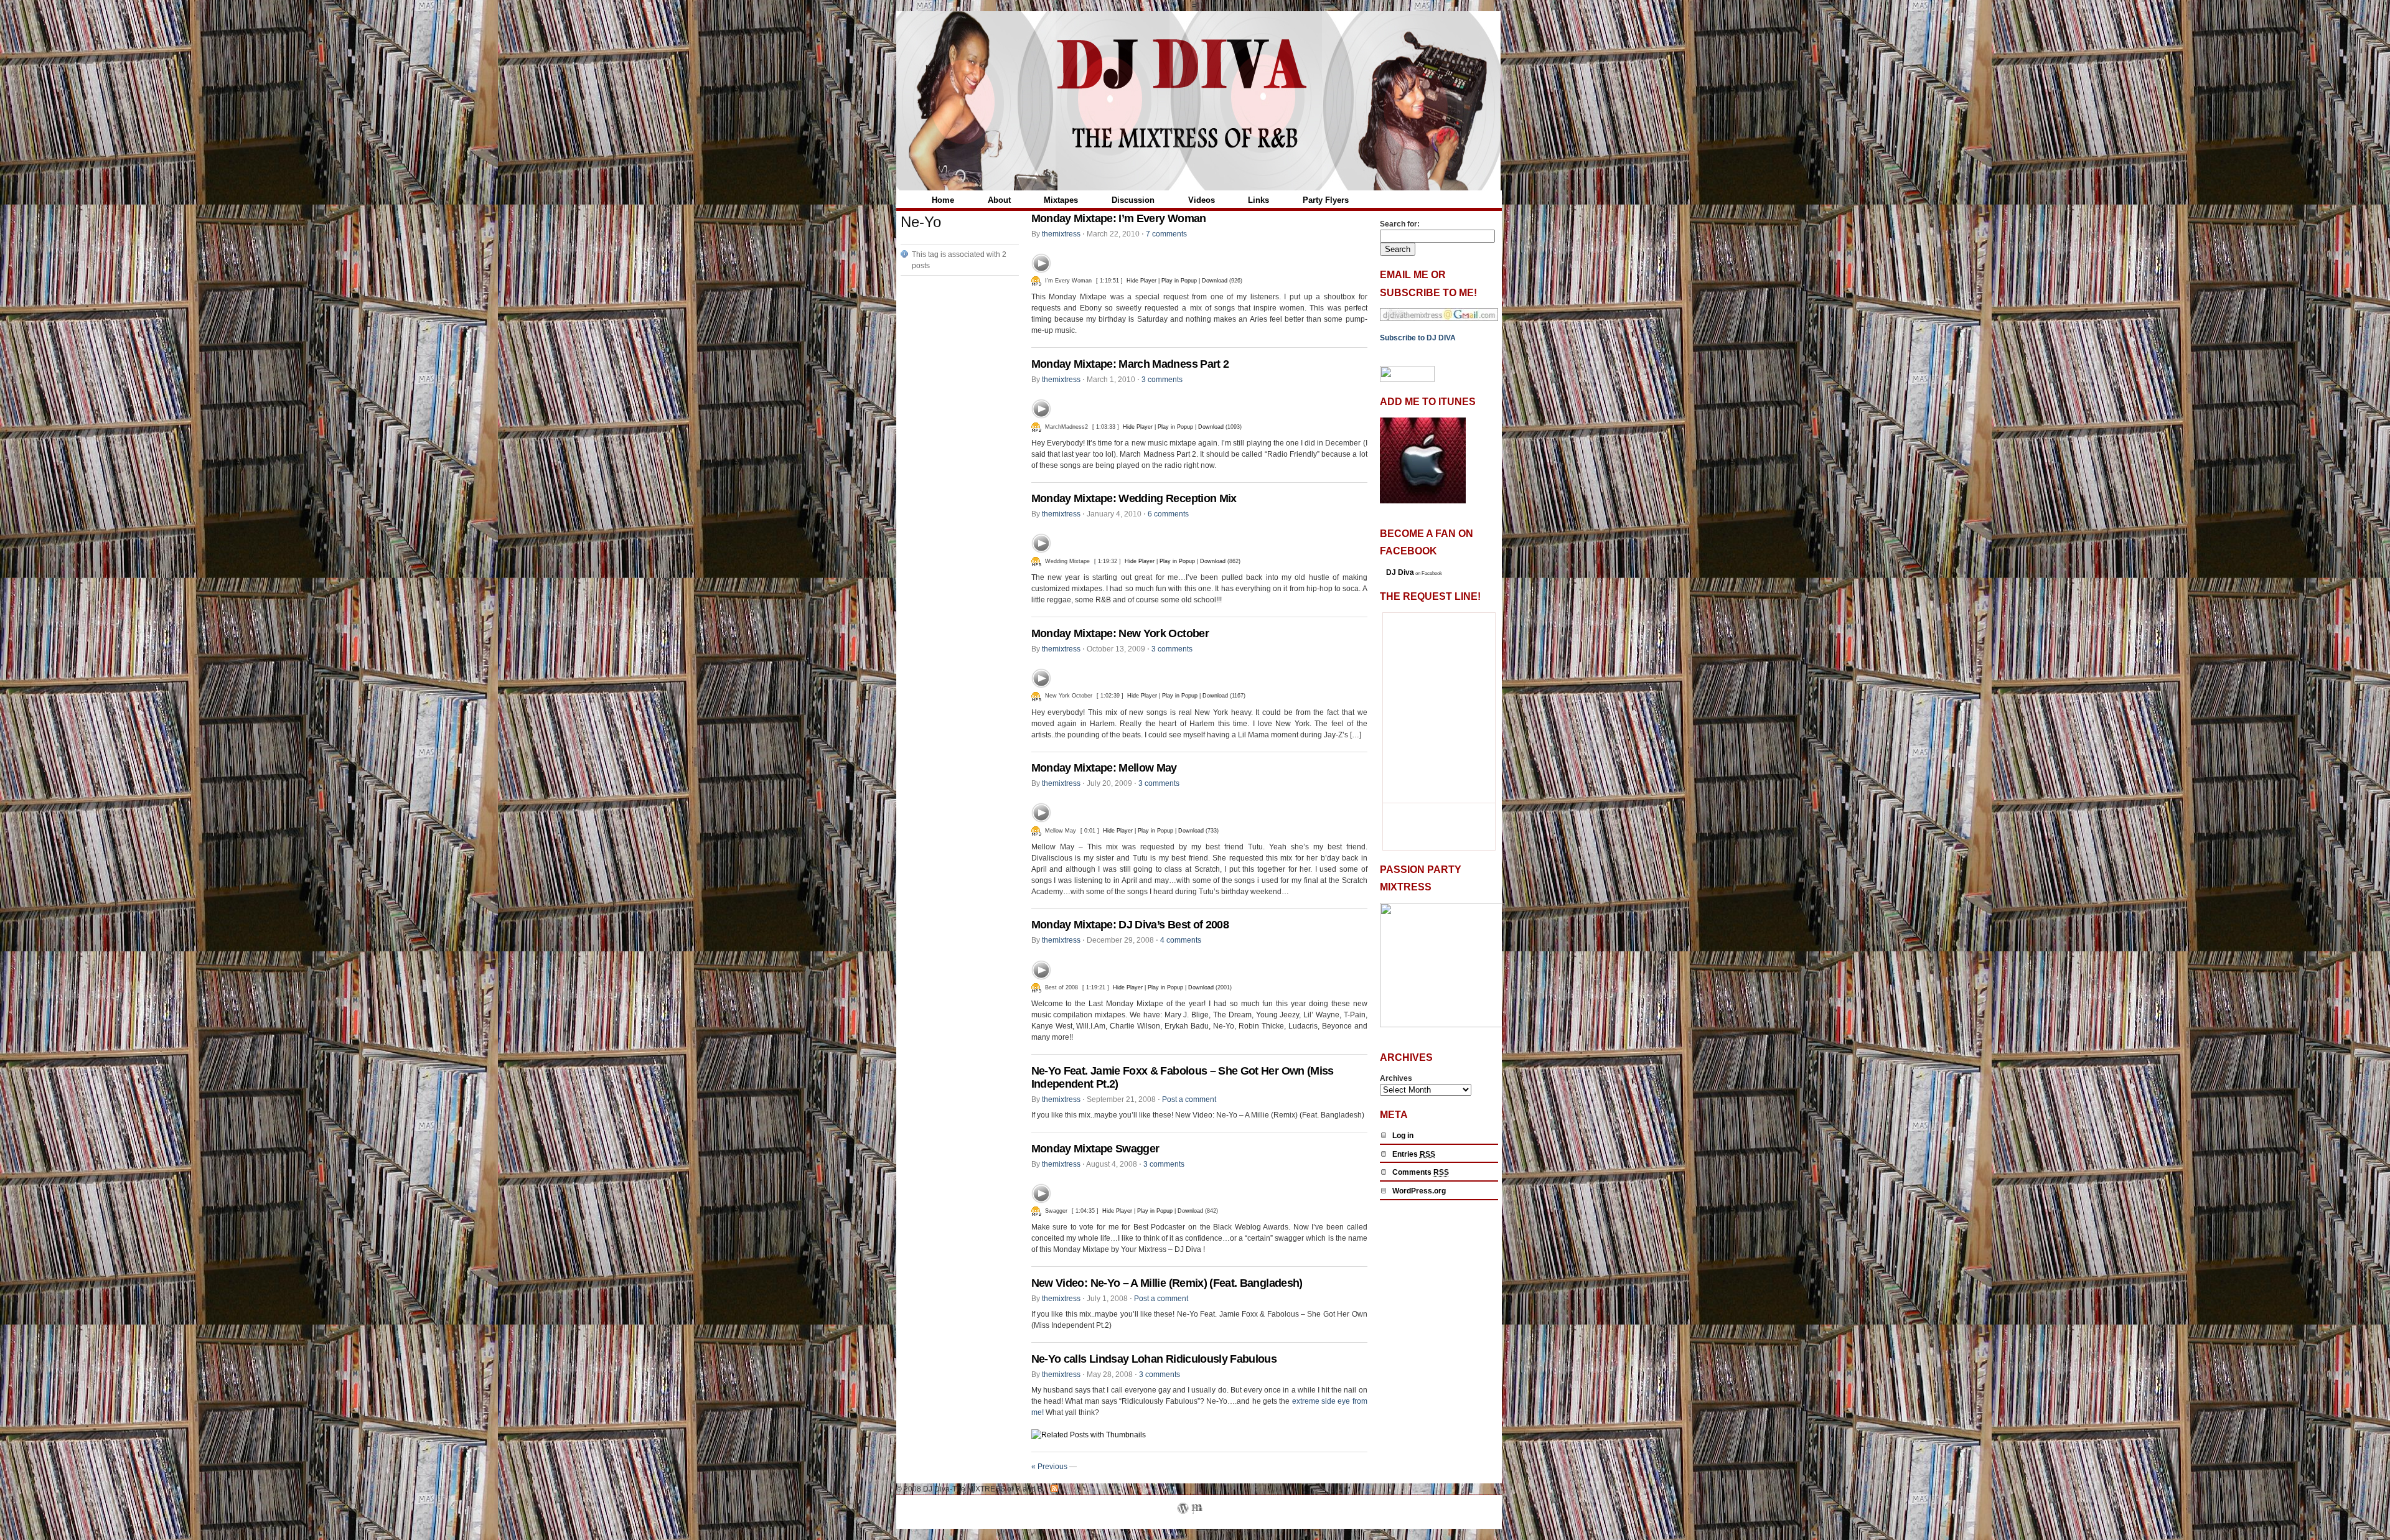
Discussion (1133, 200)
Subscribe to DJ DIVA (1418, 338)
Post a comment (1189, 1099)
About (999, 200)
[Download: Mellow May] (1036, 831)
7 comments (1166, 234)
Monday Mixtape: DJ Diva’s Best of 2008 (1130, 925)
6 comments (1168, 514)
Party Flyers (1326, 200)
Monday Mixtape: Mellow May (1104, 768)
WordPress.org (1419, 1191)
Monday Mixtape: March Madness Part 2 (1130, 364)
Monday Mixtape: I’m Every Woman (1119, 218)
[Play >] (1041, 263)
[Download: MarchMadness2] (1036, 427)
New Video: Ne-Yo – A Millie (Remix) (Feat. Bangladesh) (1167, 1283)
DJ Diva (1400, 572)
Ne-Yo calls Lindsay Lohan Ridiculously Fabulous (1154, 1359)
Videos (1202, 200)
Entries (1414, 1154)
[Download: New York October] (1036, 696)
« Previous (1049, 1467)
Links (1258, 200)
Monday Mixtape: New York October (1120, 633)
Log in (1403, 1136)
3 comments (1162, 380)
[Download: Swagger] (1036, 1211)
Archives (1396, 1078)
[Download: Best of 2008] (1036, 987)
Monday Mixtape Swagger (1095, 1149)
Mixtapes (1061, 200)
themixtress (1061, 234)
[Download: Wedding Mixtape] (1036, 561)
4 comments (1181, 940)
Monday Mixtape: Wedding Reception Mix (1134, 498)
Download (1215, 281)
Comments (1421, 1172)
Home (943, 200)
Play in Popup (1179, 281)
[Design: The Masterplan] (1197, 1523)
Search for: (1400, 224)
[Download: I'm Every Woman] (1036, 281)
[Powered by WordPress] (1183, 1523)
